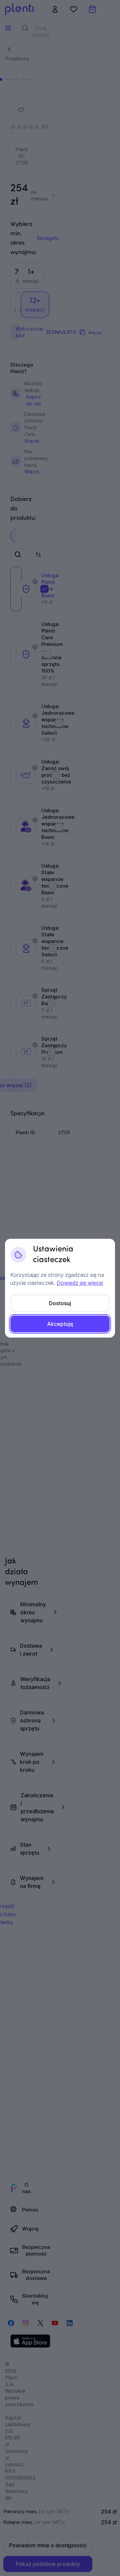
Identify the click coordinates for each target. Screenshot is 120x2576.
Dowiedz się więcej (80, 1283)
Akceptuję (60, 1324)
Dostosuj (60, 1303)
